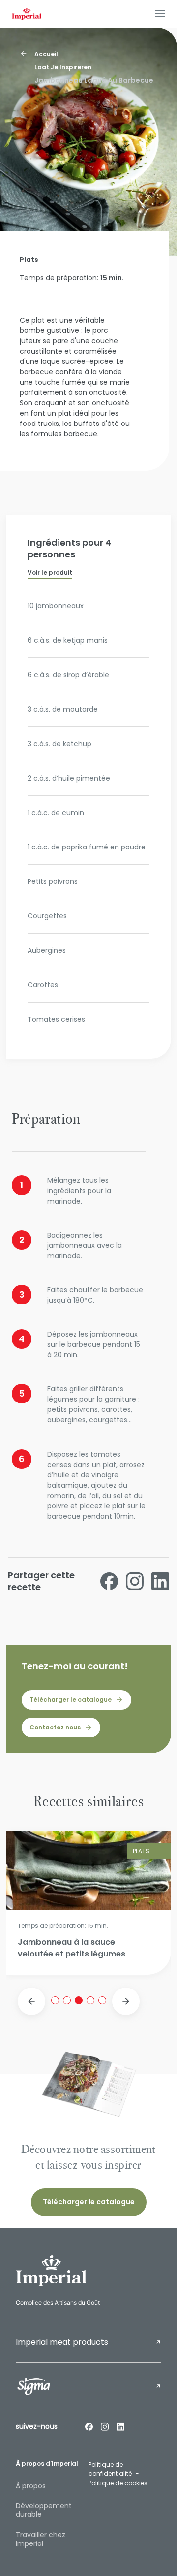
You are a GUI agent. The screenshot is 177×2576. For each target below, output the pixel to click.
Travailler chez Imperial (41, 2539)
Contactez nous (55, 1727)
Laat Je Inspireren (63, 67)
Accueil (46, 54)
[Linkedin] (120, 2426)
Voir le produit (50, 572)
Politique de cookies (118, 2483)
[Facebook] (89, 2426)
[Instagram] (105, 2426)
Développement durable (44, 2510)
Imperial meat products (62, 2342)
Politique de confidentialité (110, 2469)
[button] (31, 2001)
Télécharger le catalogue (71, 1700)
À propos (31, 2486)
